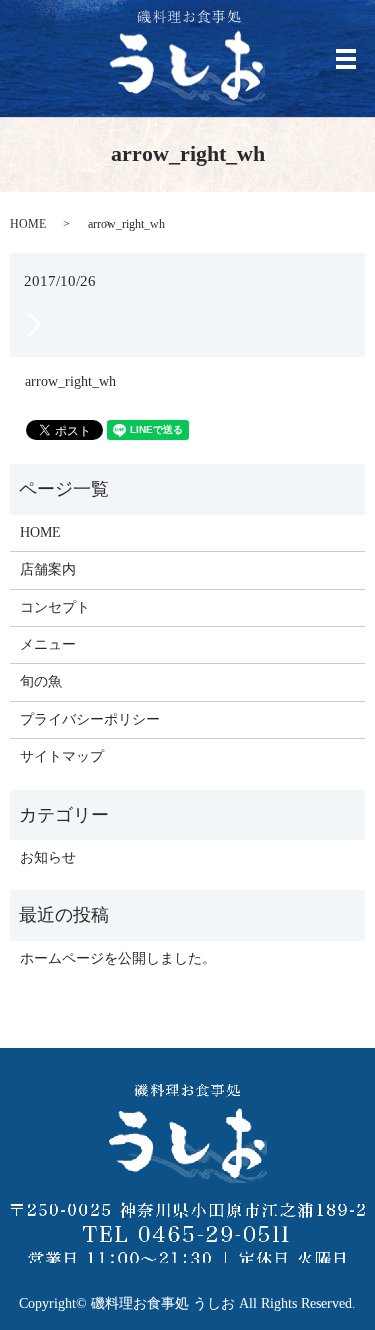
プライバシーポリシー (90, 719)
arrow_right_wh (70, 381)
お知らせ (48, 857)
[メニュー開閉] (346, 59)
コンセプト (55, 607)
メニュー (48, 644)
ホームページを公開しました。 (118, 958)
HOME (28, 224)
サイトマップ (62, 756)
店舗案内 (48, 569)
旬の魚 (41, 681)
